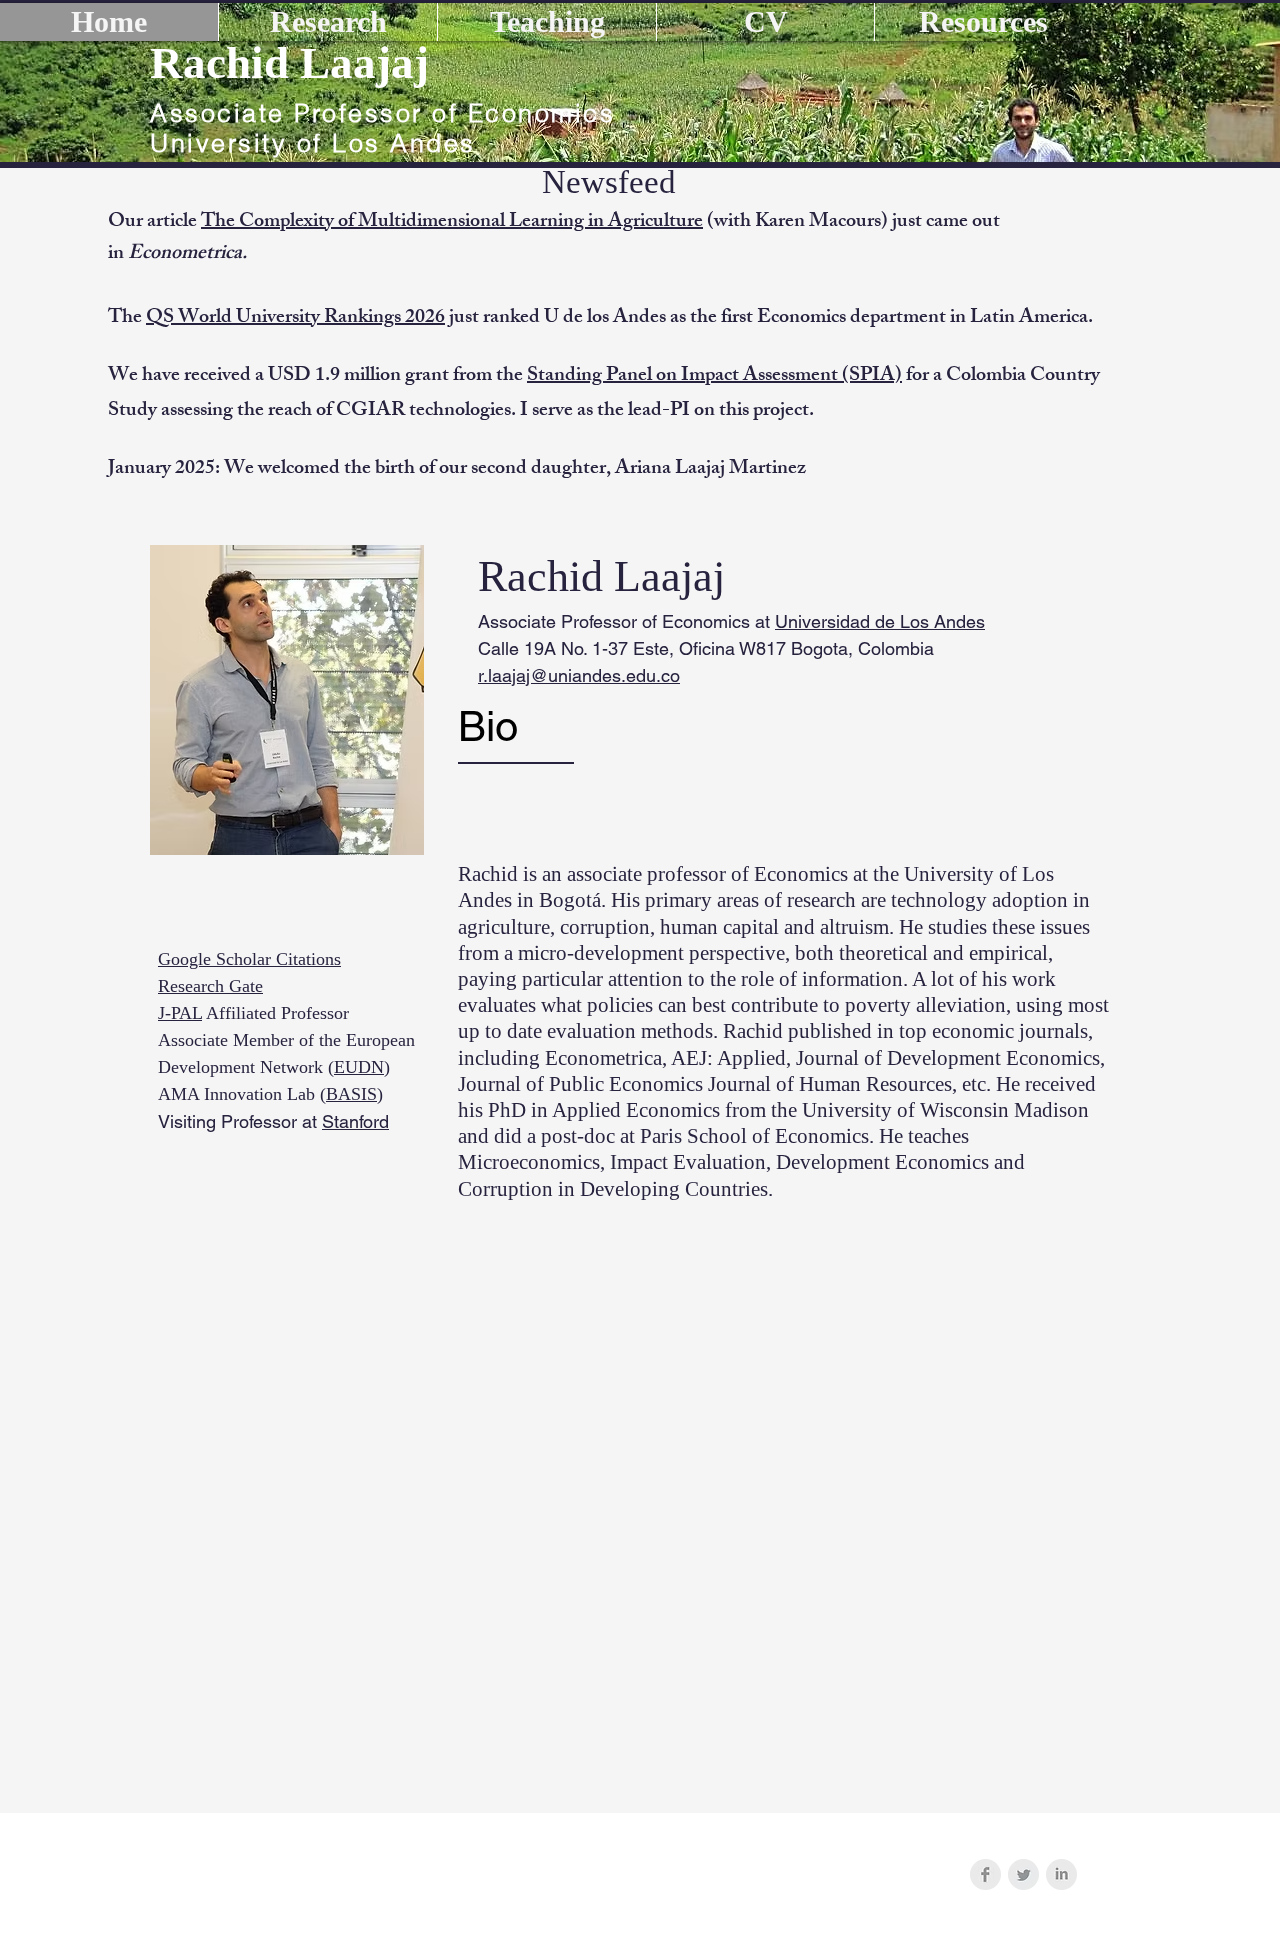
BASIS (351, 1094)
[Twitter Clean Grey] (1023, 1874)
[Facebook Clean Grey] (985, 1874)
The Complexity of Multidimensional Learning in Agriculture (452, 222)
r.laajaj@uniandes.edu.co (579, 675)
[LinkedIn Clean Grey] (1061, 1874)
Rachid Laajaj (289, 63)
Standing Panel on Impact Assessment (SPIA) (714, 376)
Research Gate (210, 986)
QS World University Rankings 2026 (295, 318)
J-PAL (180, 1013)
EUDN (359, 1067)
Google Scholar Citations (249, 959)
